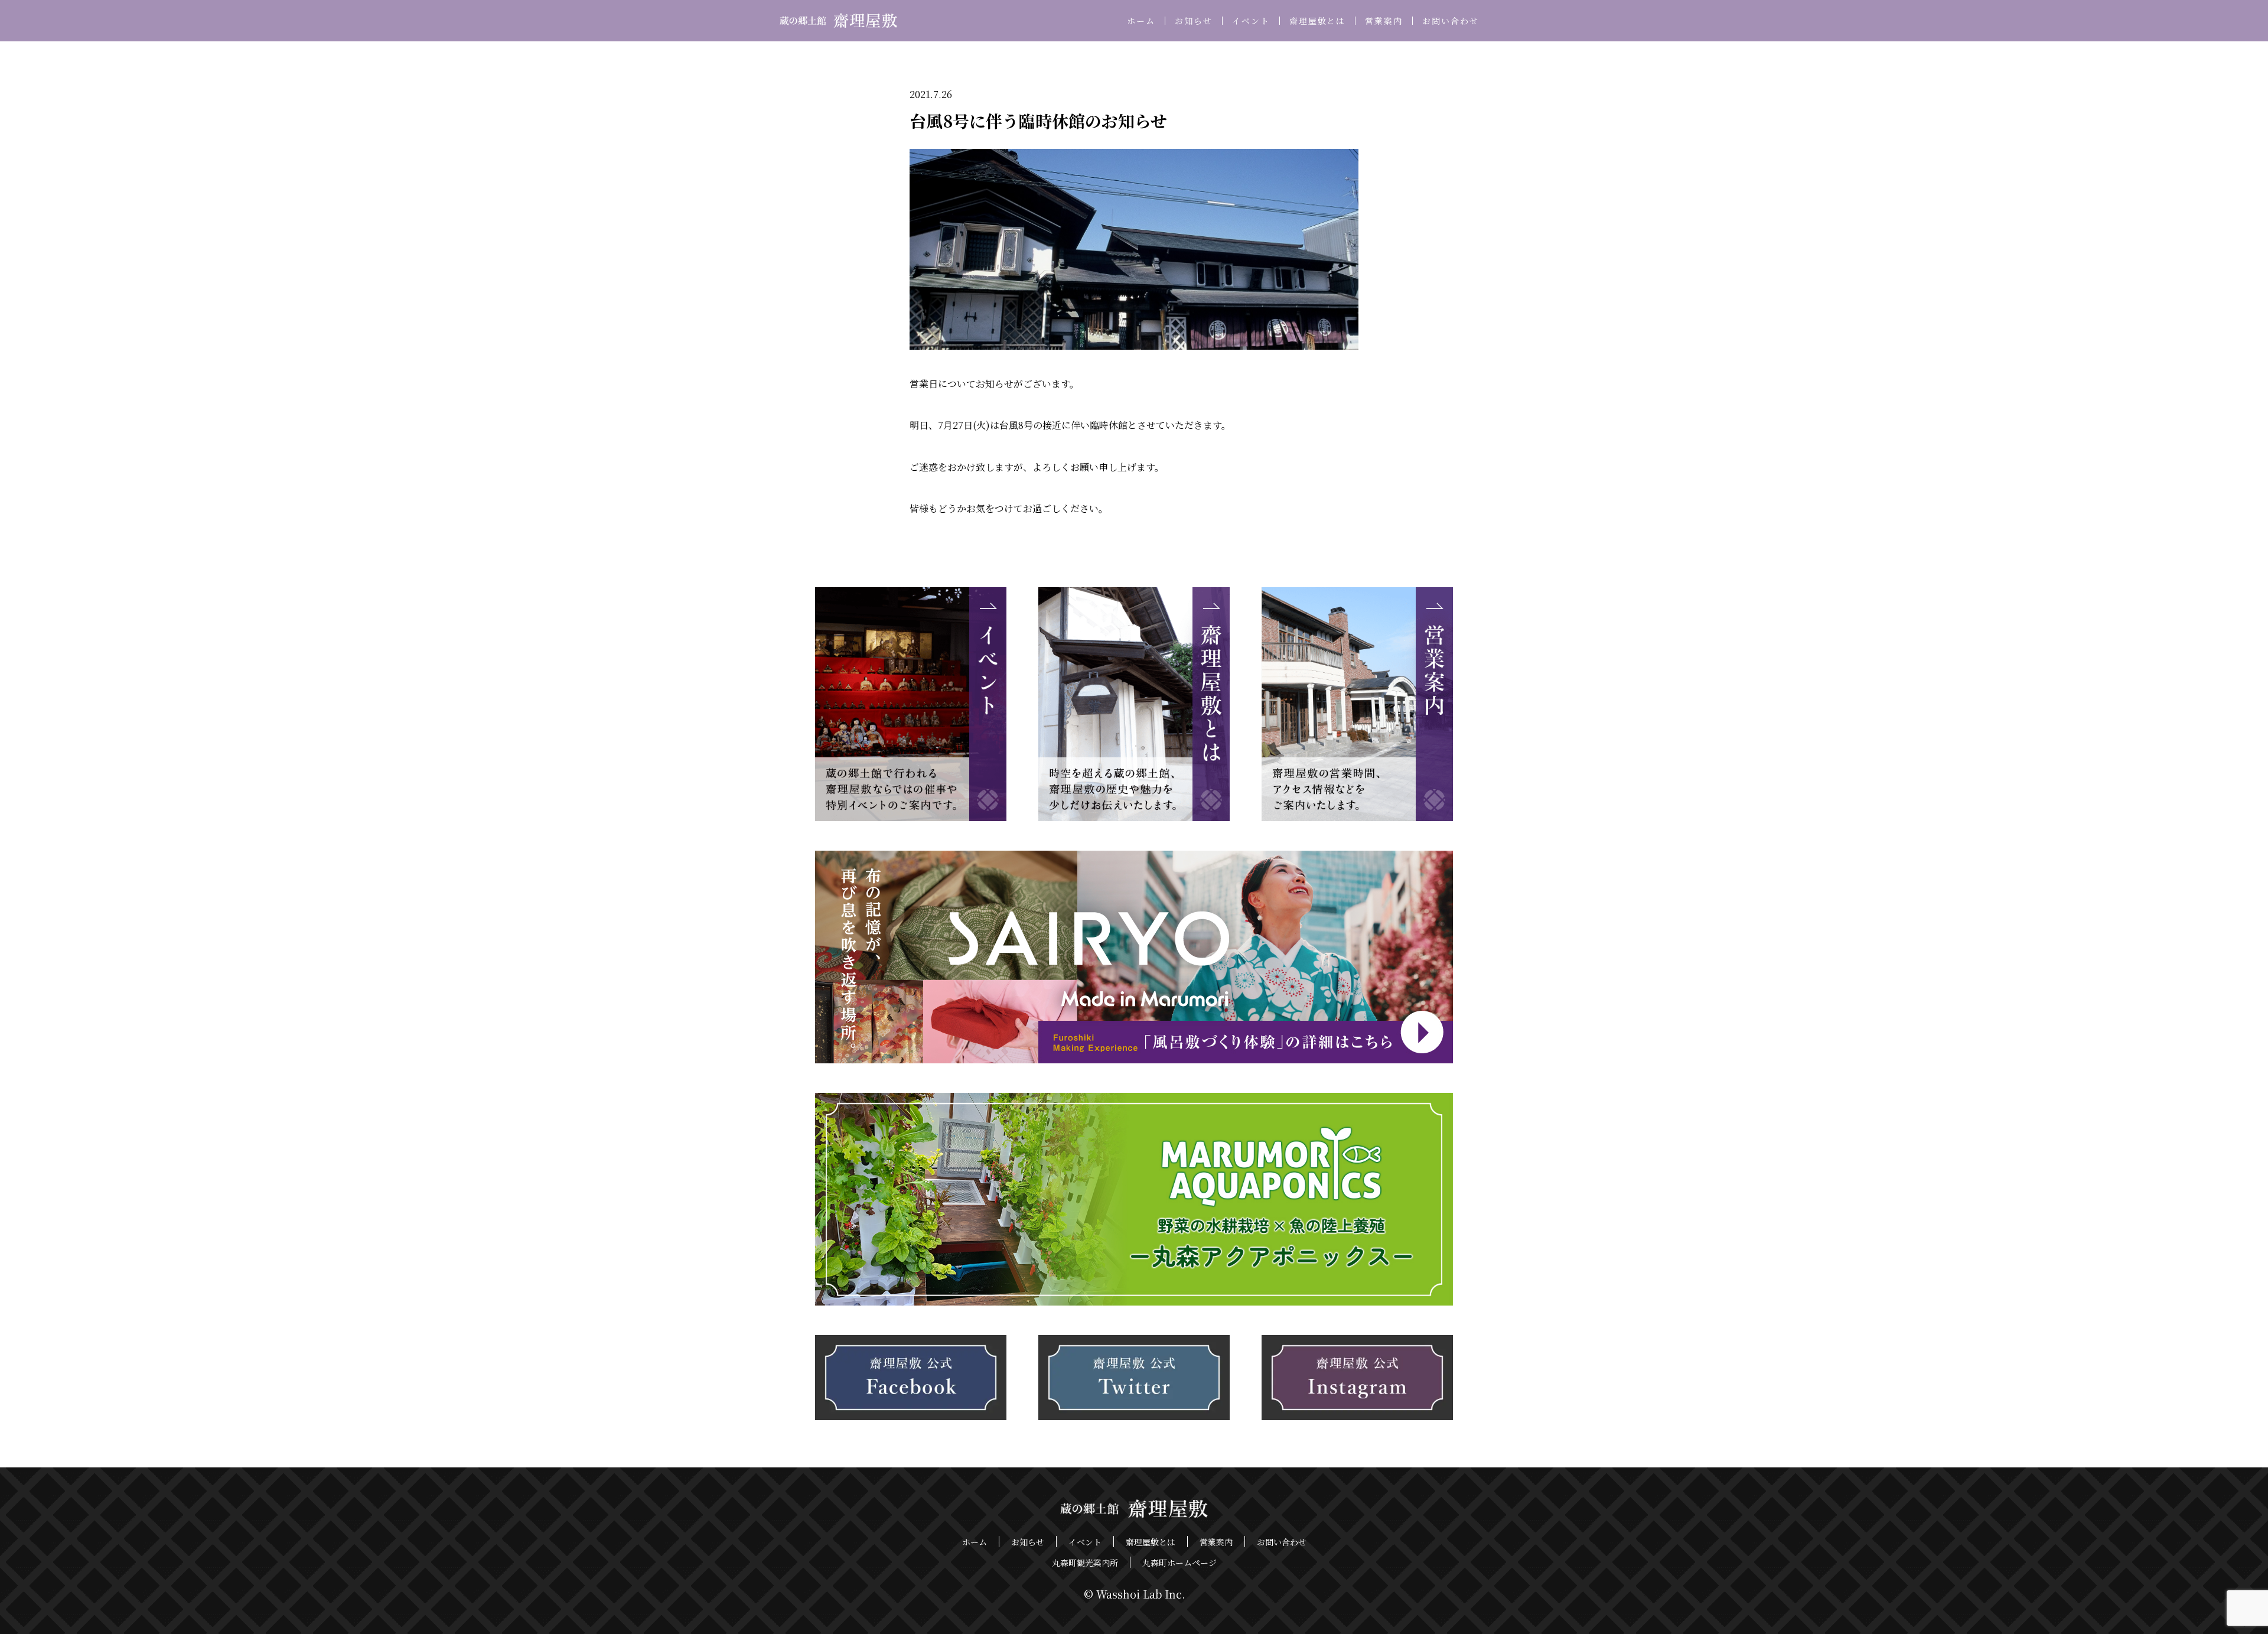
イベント (1251, 21)
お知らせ (1194, 21)
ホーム (1141, 21)
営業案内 (1384, 21)
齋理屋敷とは (1318, 21)
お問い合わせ (1451, 21)
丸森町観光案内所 (1085, 1563)
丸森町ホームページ (1179, 1563)
